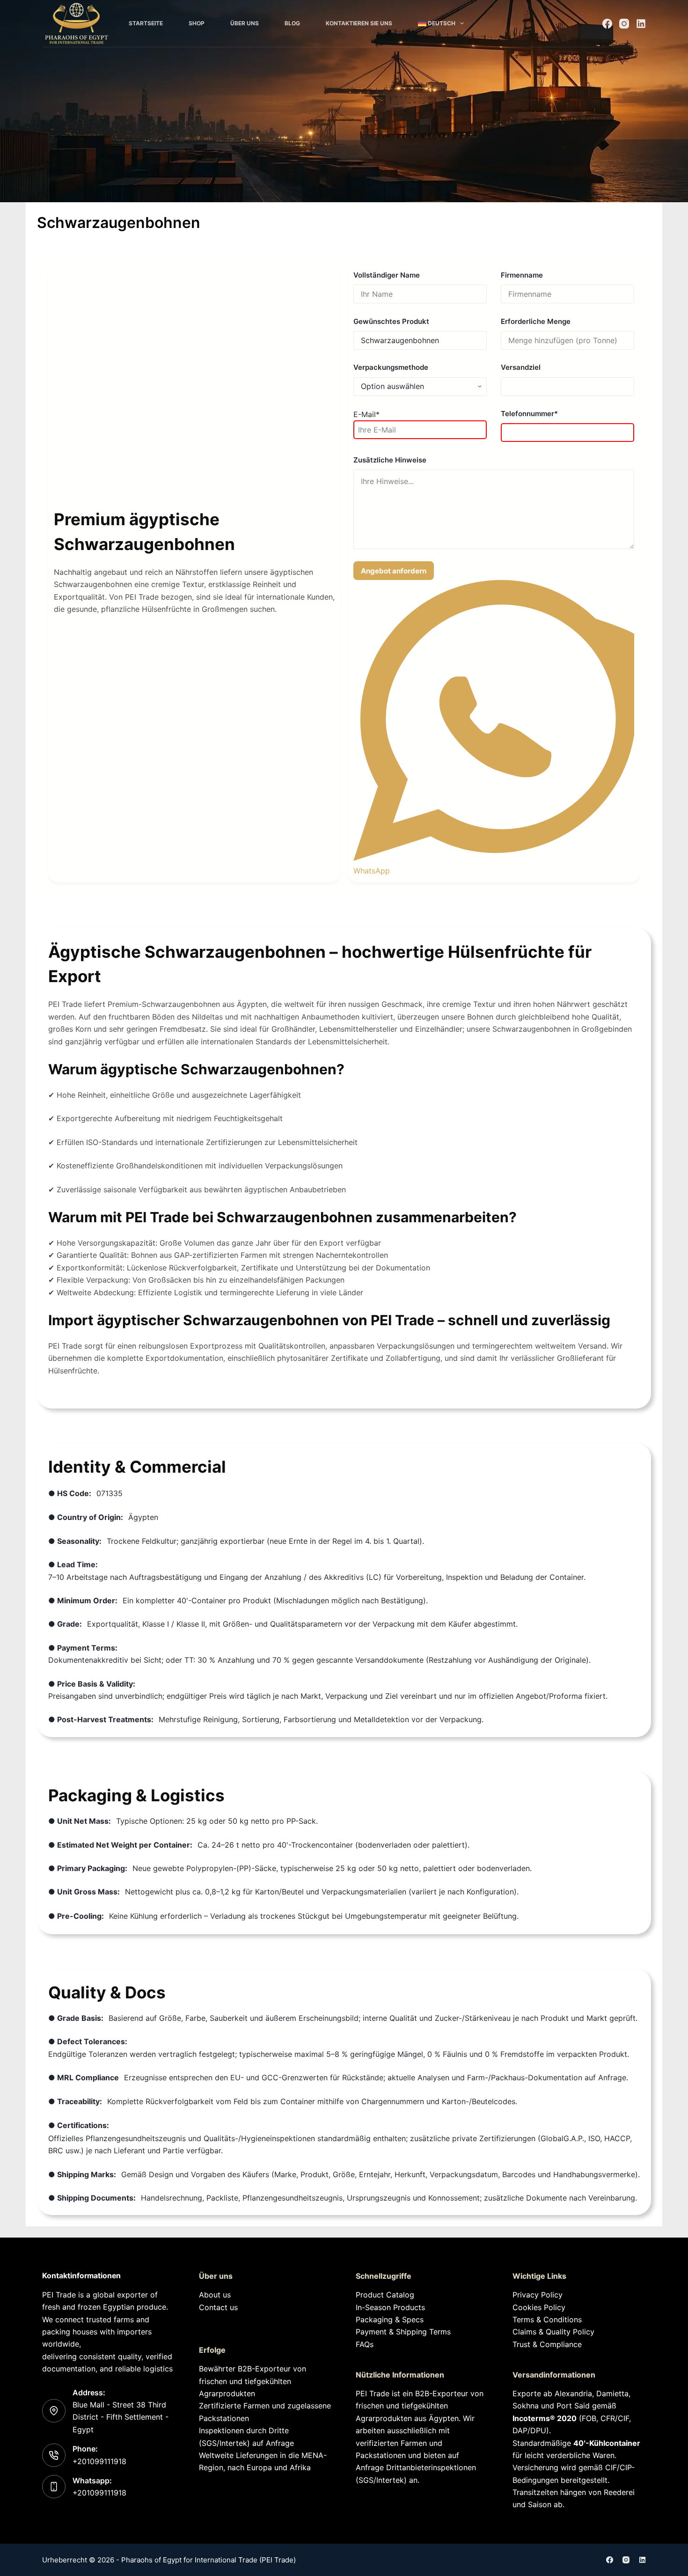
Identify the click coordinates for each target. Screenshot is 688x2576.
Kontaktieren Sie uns (359, 23)
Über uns (245, 23)
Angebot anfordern (394, 571)
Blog (292, 23)
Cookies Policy (539, 2307)
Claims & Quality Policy (553, 2332)
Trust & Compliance (547, 2344)
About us (215, 2295)
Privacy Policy (538, 2295)
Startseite (146, 23)
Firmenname (522, 275)
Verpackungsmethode (391, 367)
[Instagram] (624, 24)
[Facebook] (607, 24)
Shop (197, 23)
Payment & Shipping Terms (403, 2332)
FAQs (365, 2344)
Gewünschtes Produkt (391, 321)
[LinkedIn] (641, 24)
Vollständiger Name (387, 275)
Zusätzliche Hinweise (390, 460)
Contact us (218, 2307)
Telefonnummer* (529, 414)
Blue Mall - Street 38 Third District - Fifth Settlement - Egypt (121, 2417)
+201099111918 (99, 2461)
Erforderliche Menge (536, 321)
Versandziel (521, 367)
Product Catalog (385, 2295)
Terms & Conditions (547, 2319)
